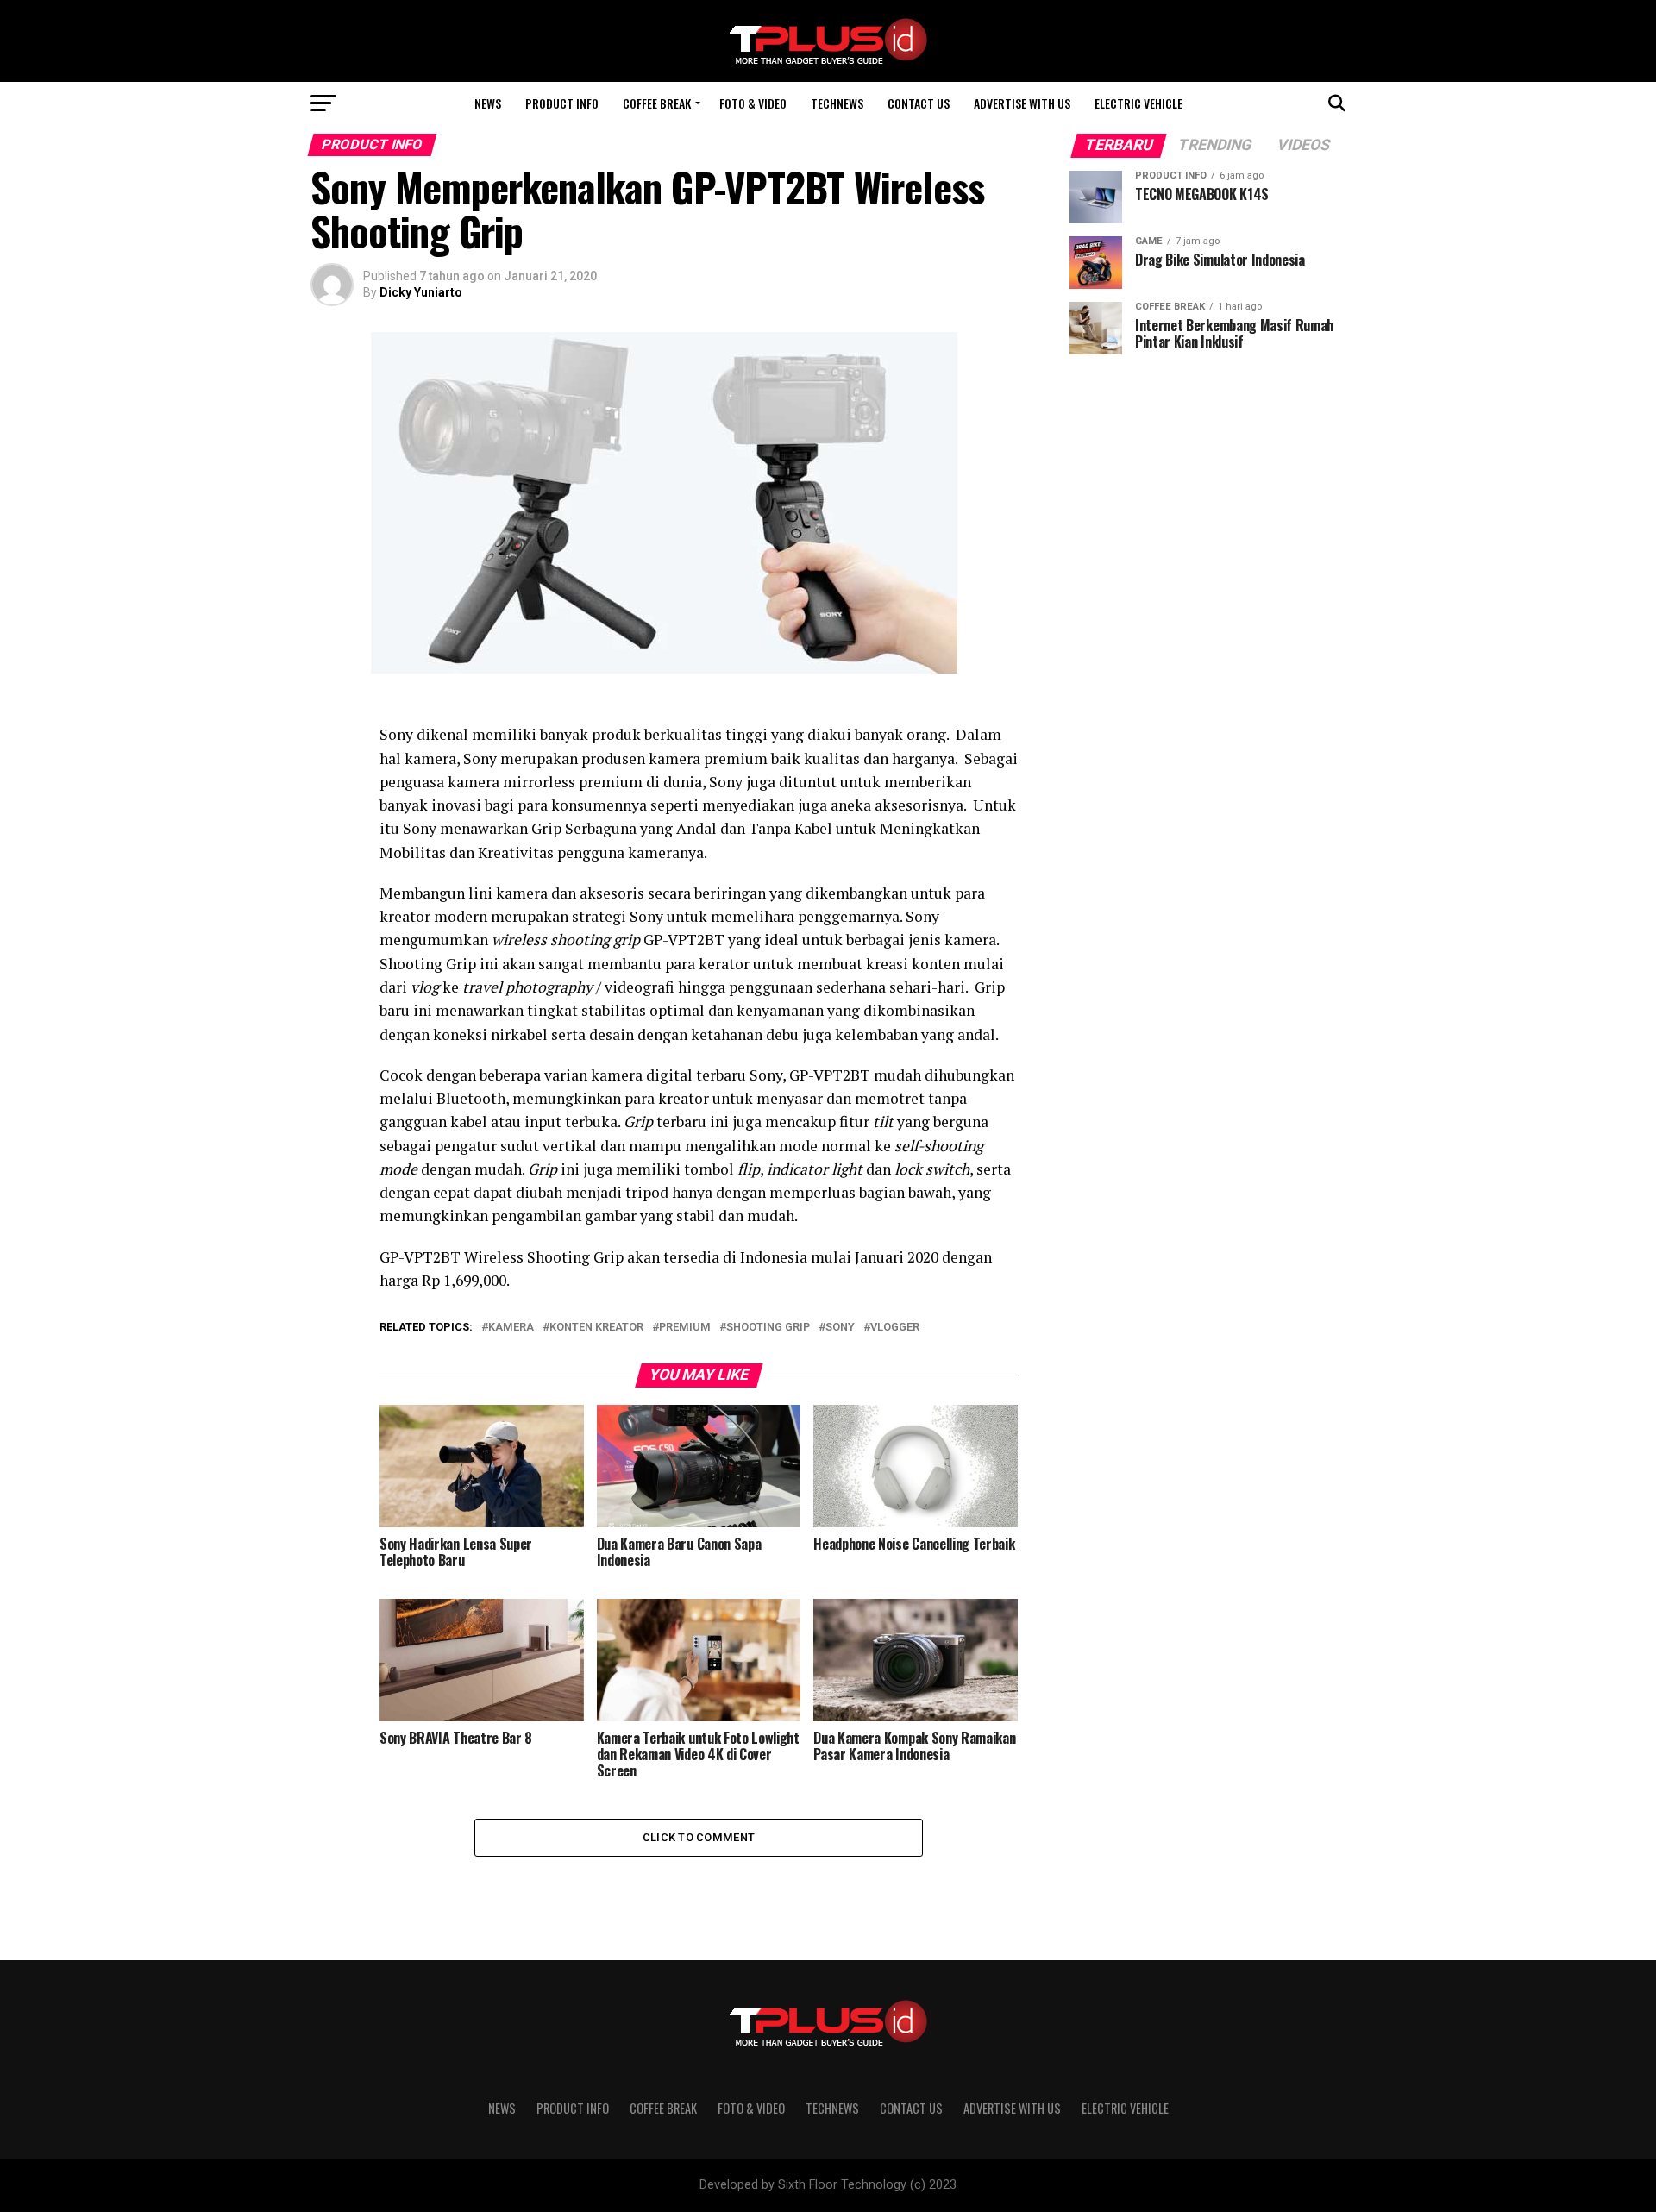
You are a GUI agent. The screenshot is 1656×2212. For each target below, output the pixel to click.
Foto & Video (753, 103)
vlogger (895, 1328)
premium (685, 1328)
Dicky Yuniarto (421, 292)
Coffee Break (657, 103)
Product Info (562, 103)
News (488, 103)
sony (840, 1328)
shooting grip (768, 1328)
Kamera (511, 1328)
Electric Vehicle (1138, 103)
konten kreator (596, 1328)
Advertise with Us (1022, 103)
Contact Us (919, 103)
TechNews (837, 103)
